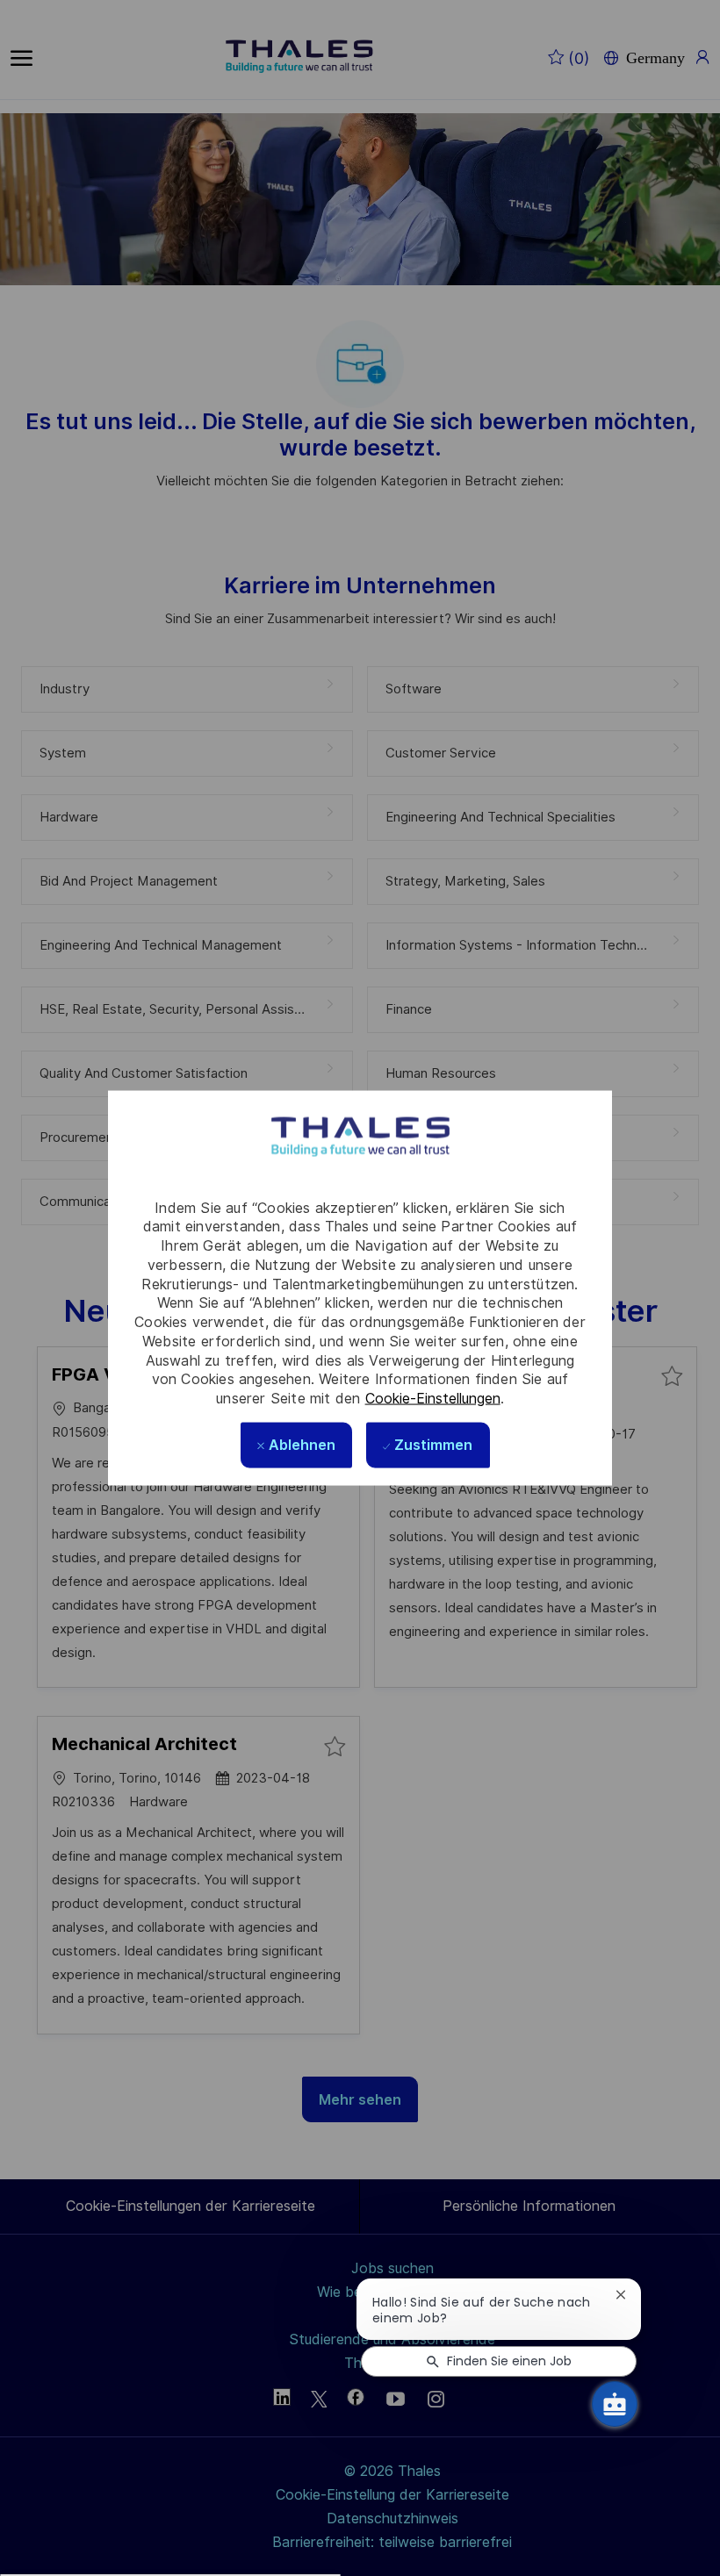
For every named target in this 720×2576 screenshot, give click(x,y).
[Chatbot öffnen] (615, 2404)
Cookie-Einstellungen (433, 1399)
